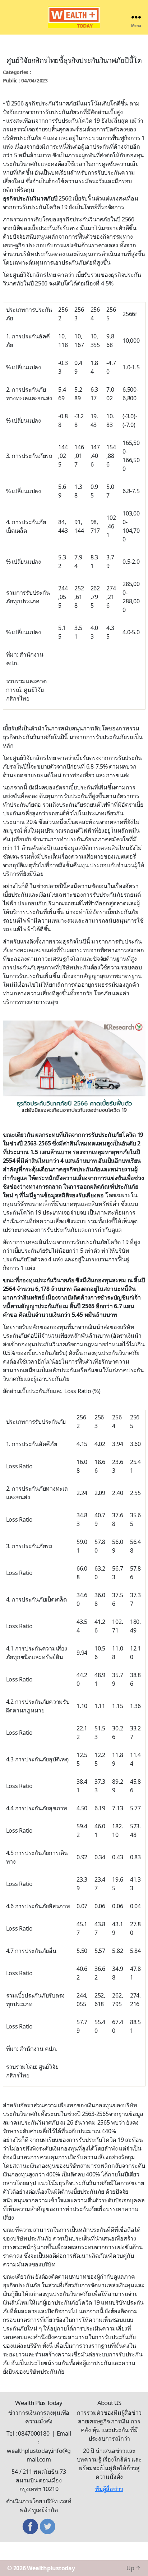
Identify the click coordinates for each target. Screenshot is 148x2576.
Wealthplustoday (51, 2568)
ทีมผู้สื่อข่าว (109, 2489)
